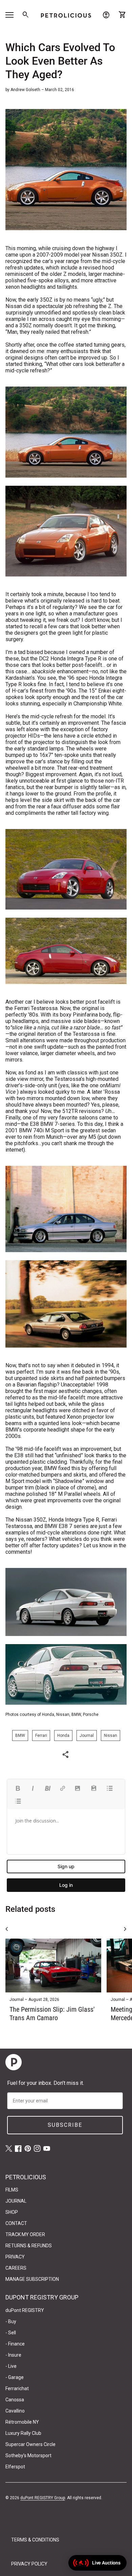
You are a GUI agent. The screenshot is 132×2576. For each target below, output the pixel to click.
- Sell (11, 2333)
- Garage (15, 2377)
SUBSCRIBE (65, 2125)
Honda (63, 1735)
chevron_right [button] (125, 1929)
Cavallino (15, 2411)
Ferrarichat (17, 2388)
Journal (87, 1735)
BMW (20, 1735)
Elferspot (15, 2467)
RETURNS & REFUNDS (29, 2246)
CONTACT (16, 2223)
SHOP (12, 2212)
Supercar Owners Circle (30, 2444)
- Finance (15, 2344)
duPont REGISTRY (25, 2310)
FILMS (12, 2190)
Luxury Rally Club (23, 2433)
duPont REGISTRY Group (43, 2498)
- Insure (13, 2355)
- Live (11, 2366)
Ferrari (41, 1735)
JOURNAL (16, 2201)
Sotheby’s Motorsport (28, 2455)
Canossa (15, 2400)
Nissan (111, 1735)
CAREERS (16, 2268)
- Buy (11, 2321)
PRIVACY (15, 2257)
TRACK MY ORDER (25, 2234)
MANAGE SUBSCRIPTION (32, 2279)
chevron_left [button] (7, 1929)
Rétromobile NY (22, 2422)
